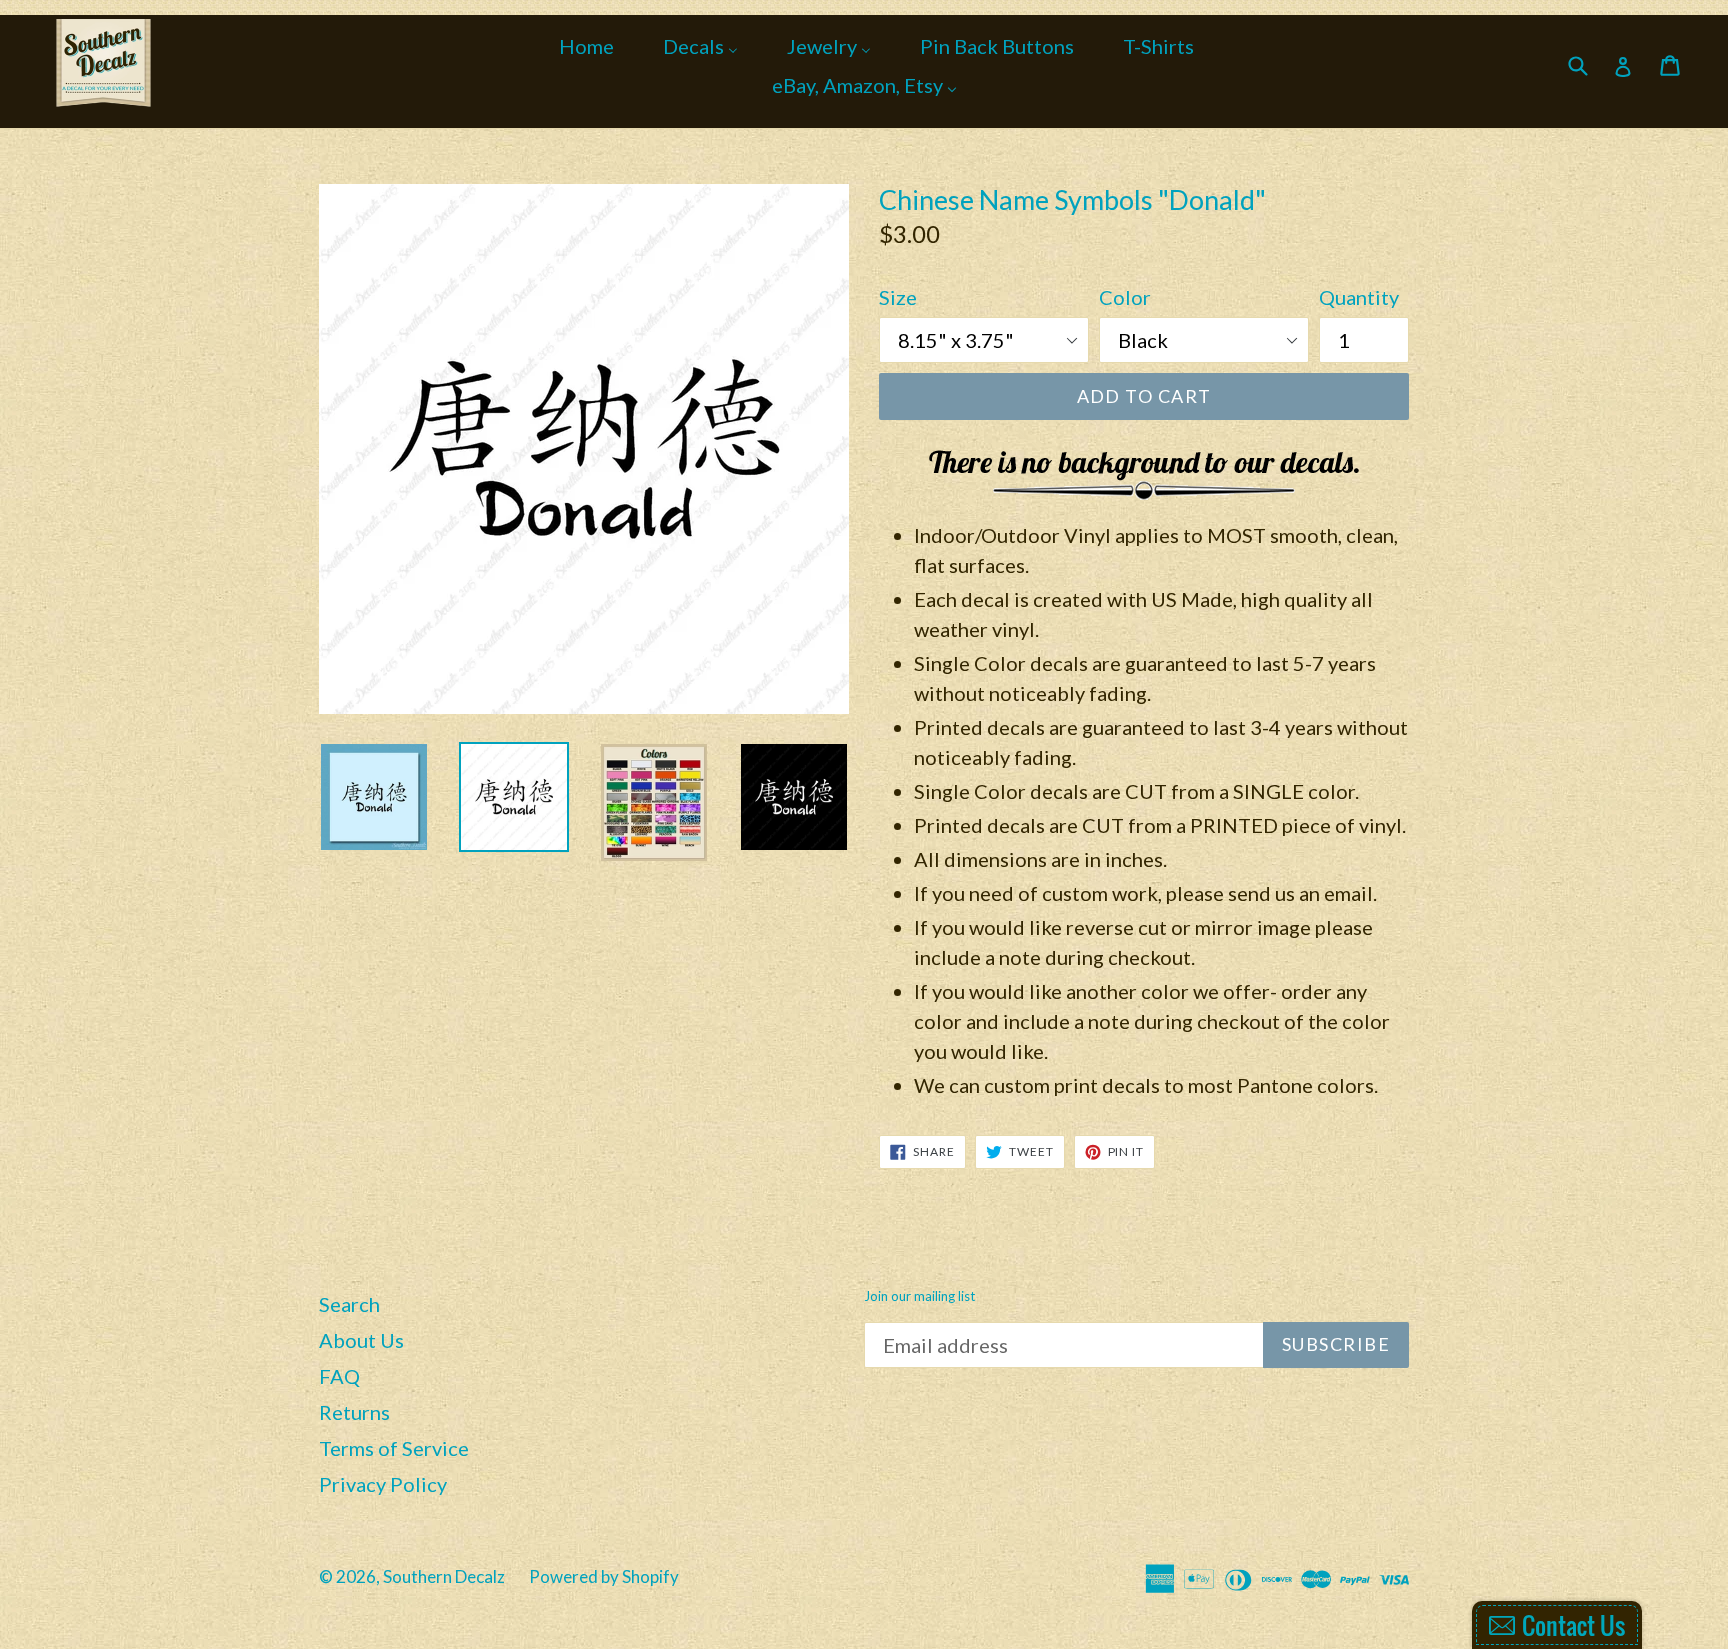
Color (1125, 297)
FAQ (339, 1376)
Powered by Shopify (604, 1576)
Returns (354, 1412)
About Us (361, 1340)
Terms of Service (394, 1448)
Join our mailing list (919, 1296)
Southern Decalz (444, 1576)
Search (349, 1304)
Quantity (1359, 297)
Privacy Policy (383, 1484)
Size (898, 297)
